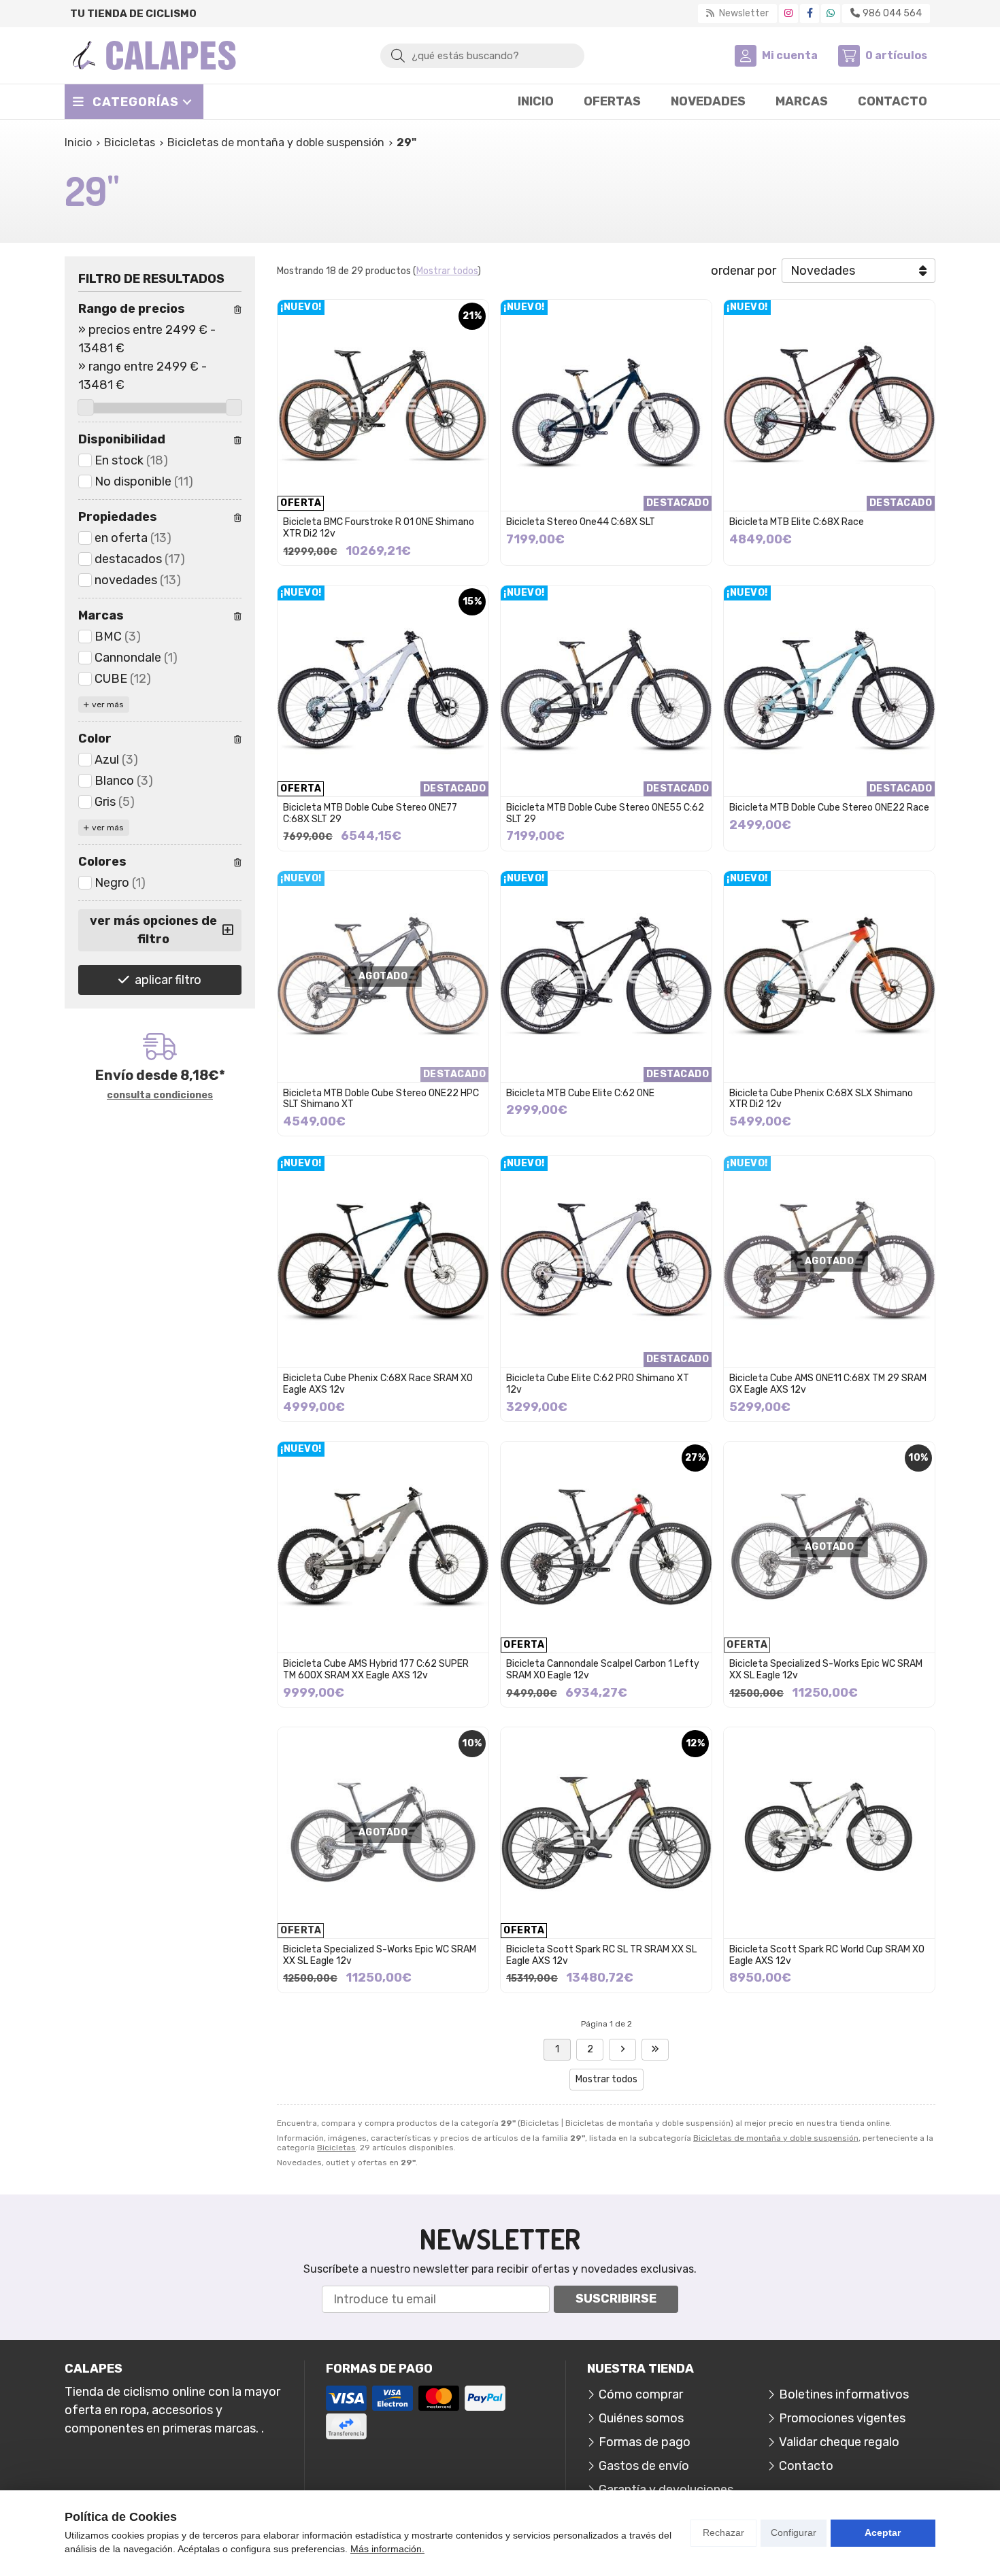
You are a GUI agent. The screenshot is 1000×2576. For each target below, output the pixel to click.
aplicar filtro (168, 980)
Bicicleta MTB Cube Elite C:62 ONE (580, 1093)
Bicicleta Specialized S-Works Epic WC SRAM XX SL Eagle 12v (826, 1670)
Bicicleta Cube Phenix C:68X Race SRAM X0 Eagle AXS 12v (378, 1384)
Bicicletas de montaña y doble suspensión (776, 2138)
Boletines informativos (844, 2394)
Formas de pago (645, 2442)
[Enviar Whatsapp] (831, 13)
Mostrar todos (447, 271)
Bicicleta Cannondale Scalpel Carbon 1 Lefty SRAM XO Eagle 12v (603, 1670)
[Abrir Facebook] (810, 13)
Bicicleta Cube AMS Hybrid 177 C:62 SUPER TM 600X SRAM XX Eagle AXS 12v (376, 1670)
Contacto (806, 2466)
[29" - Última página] (622, 2050)
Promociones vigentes (842, 2418)
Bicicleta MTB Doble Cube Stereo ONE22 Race (829, 808)
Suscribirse (616, 2299)
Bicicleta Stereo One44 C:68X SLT (581, 522)
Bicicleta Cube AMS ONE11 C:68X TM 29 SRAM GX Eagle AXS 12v (828, 1384)
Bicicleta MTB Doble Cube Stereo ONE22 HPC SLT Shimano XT (381, 1099)
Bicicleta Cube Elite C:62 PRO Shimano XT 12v (598, 1384)
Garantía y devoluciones (666, 2490)
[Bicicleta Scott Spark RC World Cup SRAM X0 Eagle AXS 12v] (829, 1833)
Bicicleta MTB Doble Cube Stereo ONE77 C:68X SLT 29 (370, 813)
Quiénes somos (641, 2418)
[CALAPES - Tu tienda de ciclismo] (154, 55)
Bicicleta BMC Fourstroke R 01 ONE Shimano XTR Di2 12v (379, 528)
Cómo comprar (641, 2394)
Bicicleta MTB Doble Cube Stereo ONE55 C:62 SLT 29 (605, 813)
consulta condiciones (160, 1096)
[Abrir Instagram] (788, 13)
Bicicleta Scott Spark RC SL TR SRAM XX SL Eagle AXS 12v (601, 1955)
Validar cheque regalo (839, 2442)
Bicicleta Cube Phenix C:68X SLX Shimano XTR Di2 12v (821, 1099)
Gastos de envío (644, 2466)
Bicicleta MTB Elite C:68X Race (797, 522)
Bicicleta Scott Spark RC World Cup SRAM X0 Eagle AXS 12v (827, 1955)
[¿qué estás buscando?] (482, 55)
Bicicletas (336, 2148)
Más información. (387, 2549)
